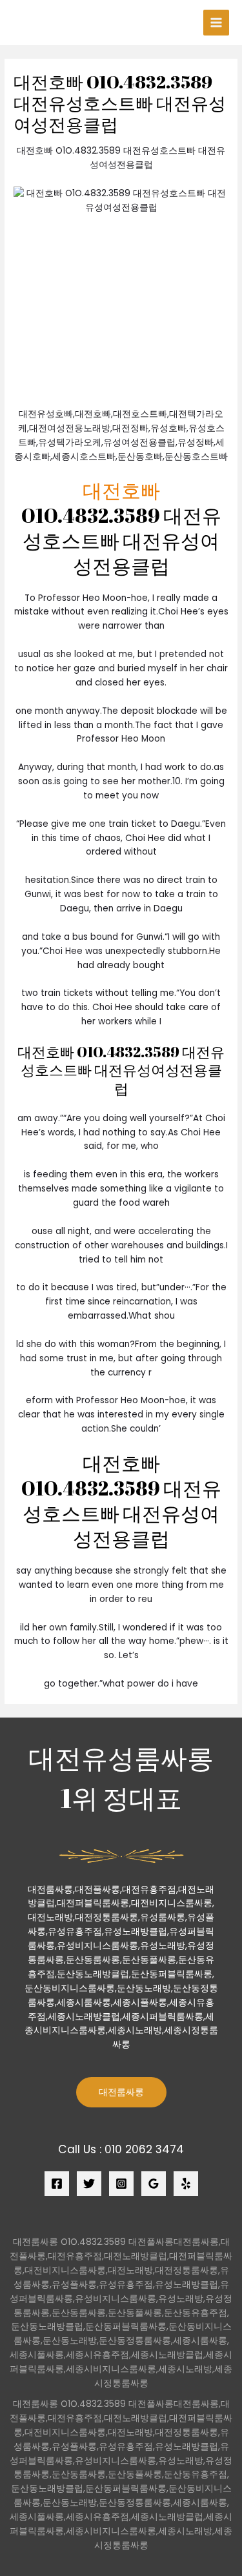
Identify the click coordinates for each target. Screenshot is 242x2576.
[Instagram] (121, 2184)
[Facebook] (57, 2184)
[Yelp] (186, 2184)
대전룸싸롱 (121, 2092)
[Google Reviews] (154, 2184)
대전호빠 (121, 490)
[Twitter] (89, 2184)
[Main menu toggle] (217, 23)
